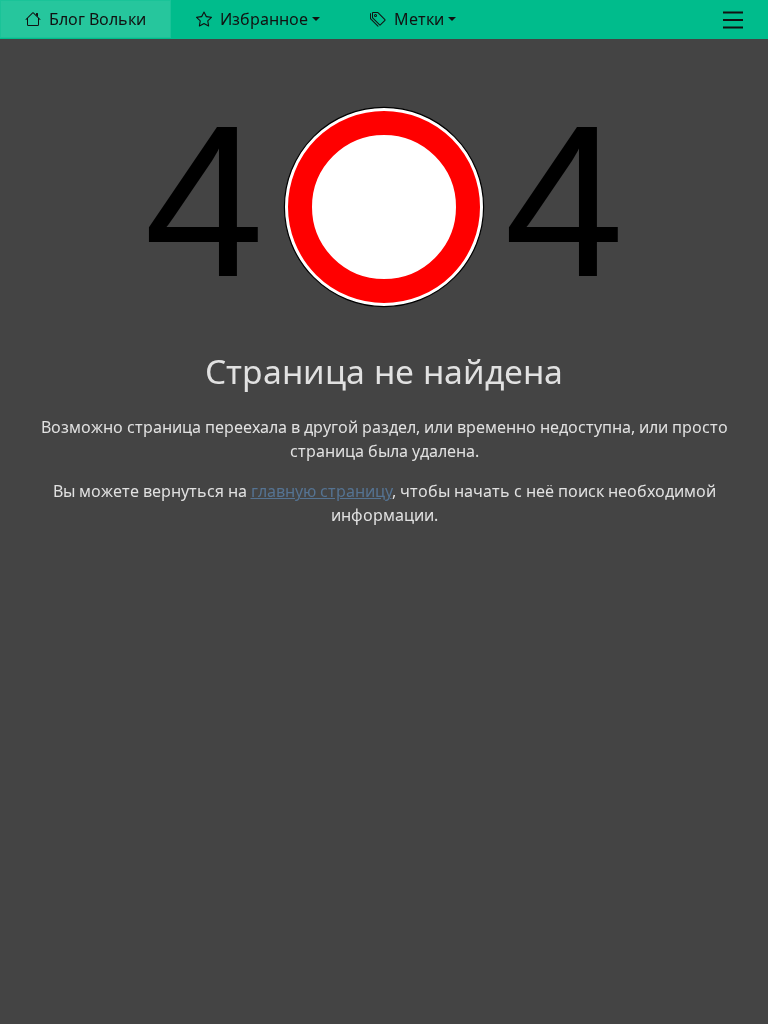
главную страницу (321, 491)
